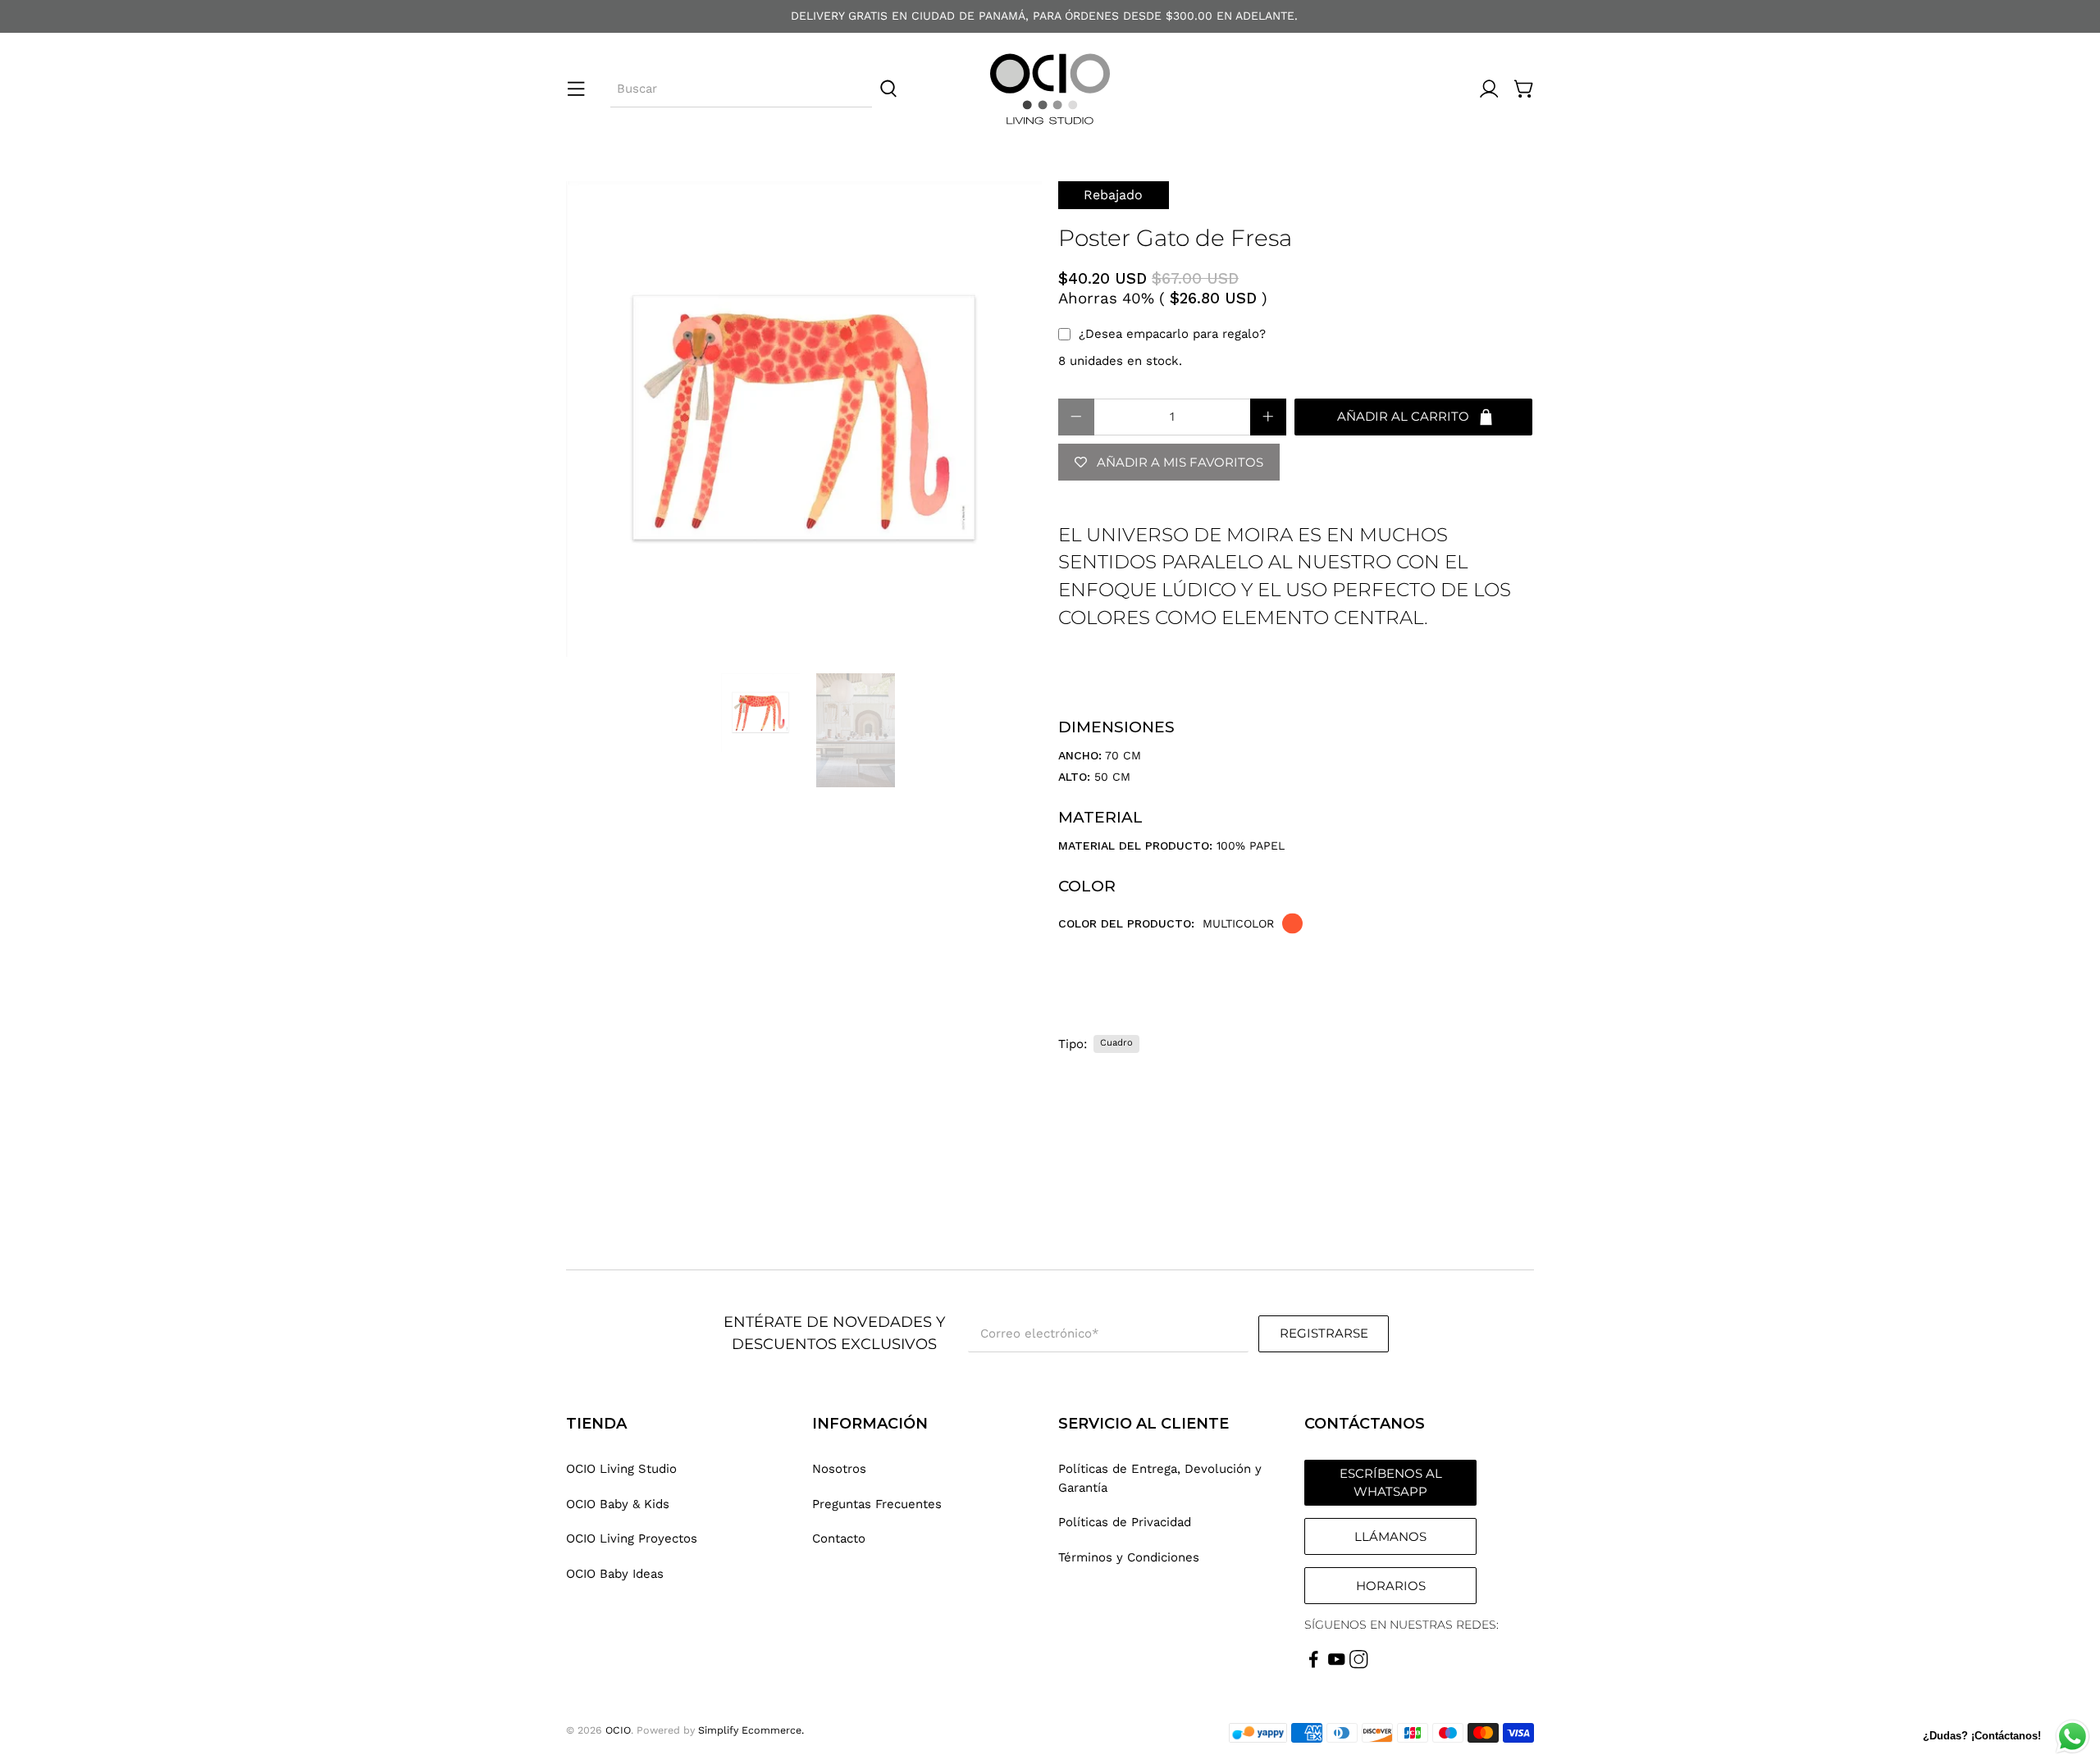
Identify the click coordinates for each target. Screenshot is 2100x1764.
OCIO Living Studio (621, 1469)
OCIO (618, 1730)
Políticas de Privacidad (1125, 1522)
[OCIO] (1050, 89)
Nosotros (839, 1469)
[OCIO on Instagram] (1359, 1665)
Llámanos (1390, 1536)
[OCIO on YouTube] (1337, 1665)
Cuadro (1116, 1043)
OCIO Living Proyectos (632, 1538)
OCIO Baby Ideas (615, 1574)
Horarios (1391, 1586)
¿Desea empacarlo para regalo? (1172, 334)
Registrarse (1324, 1333)
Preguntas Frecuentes (877, 1504)
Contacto (839, 1538)
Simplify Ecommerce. (751, 1730)
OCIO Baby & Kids (618, 1504)
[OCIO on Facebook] (1314, 1665)
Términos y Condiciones (1129, 1557)
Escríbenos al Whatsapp (1391, 1483)
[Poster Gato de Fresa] (804, 419)
